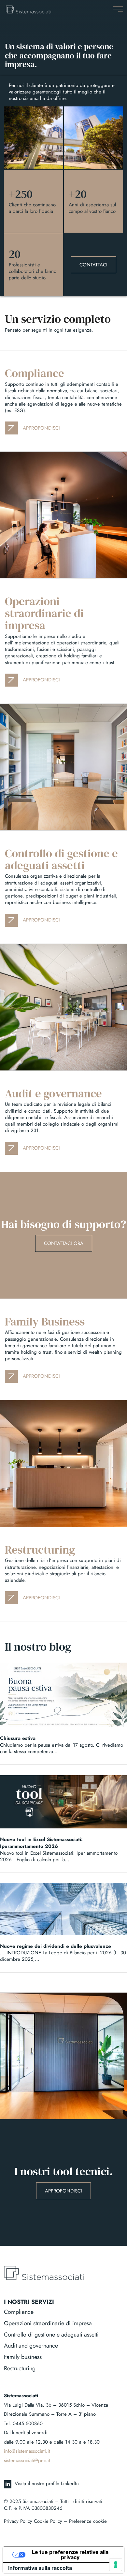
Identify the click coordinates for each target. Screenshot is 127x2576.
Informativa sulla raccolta (40, 2568)
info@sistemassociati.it (27, 2451)
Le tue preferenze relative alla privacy (70, 2555)
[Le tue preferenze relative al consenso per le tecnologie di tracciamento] (116, 2565)
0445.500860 (28, 2423)
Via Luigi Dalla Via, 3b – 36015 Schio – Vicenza (56, 2405)
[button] (118, 9)
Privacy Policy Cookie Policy (33, 2521)
